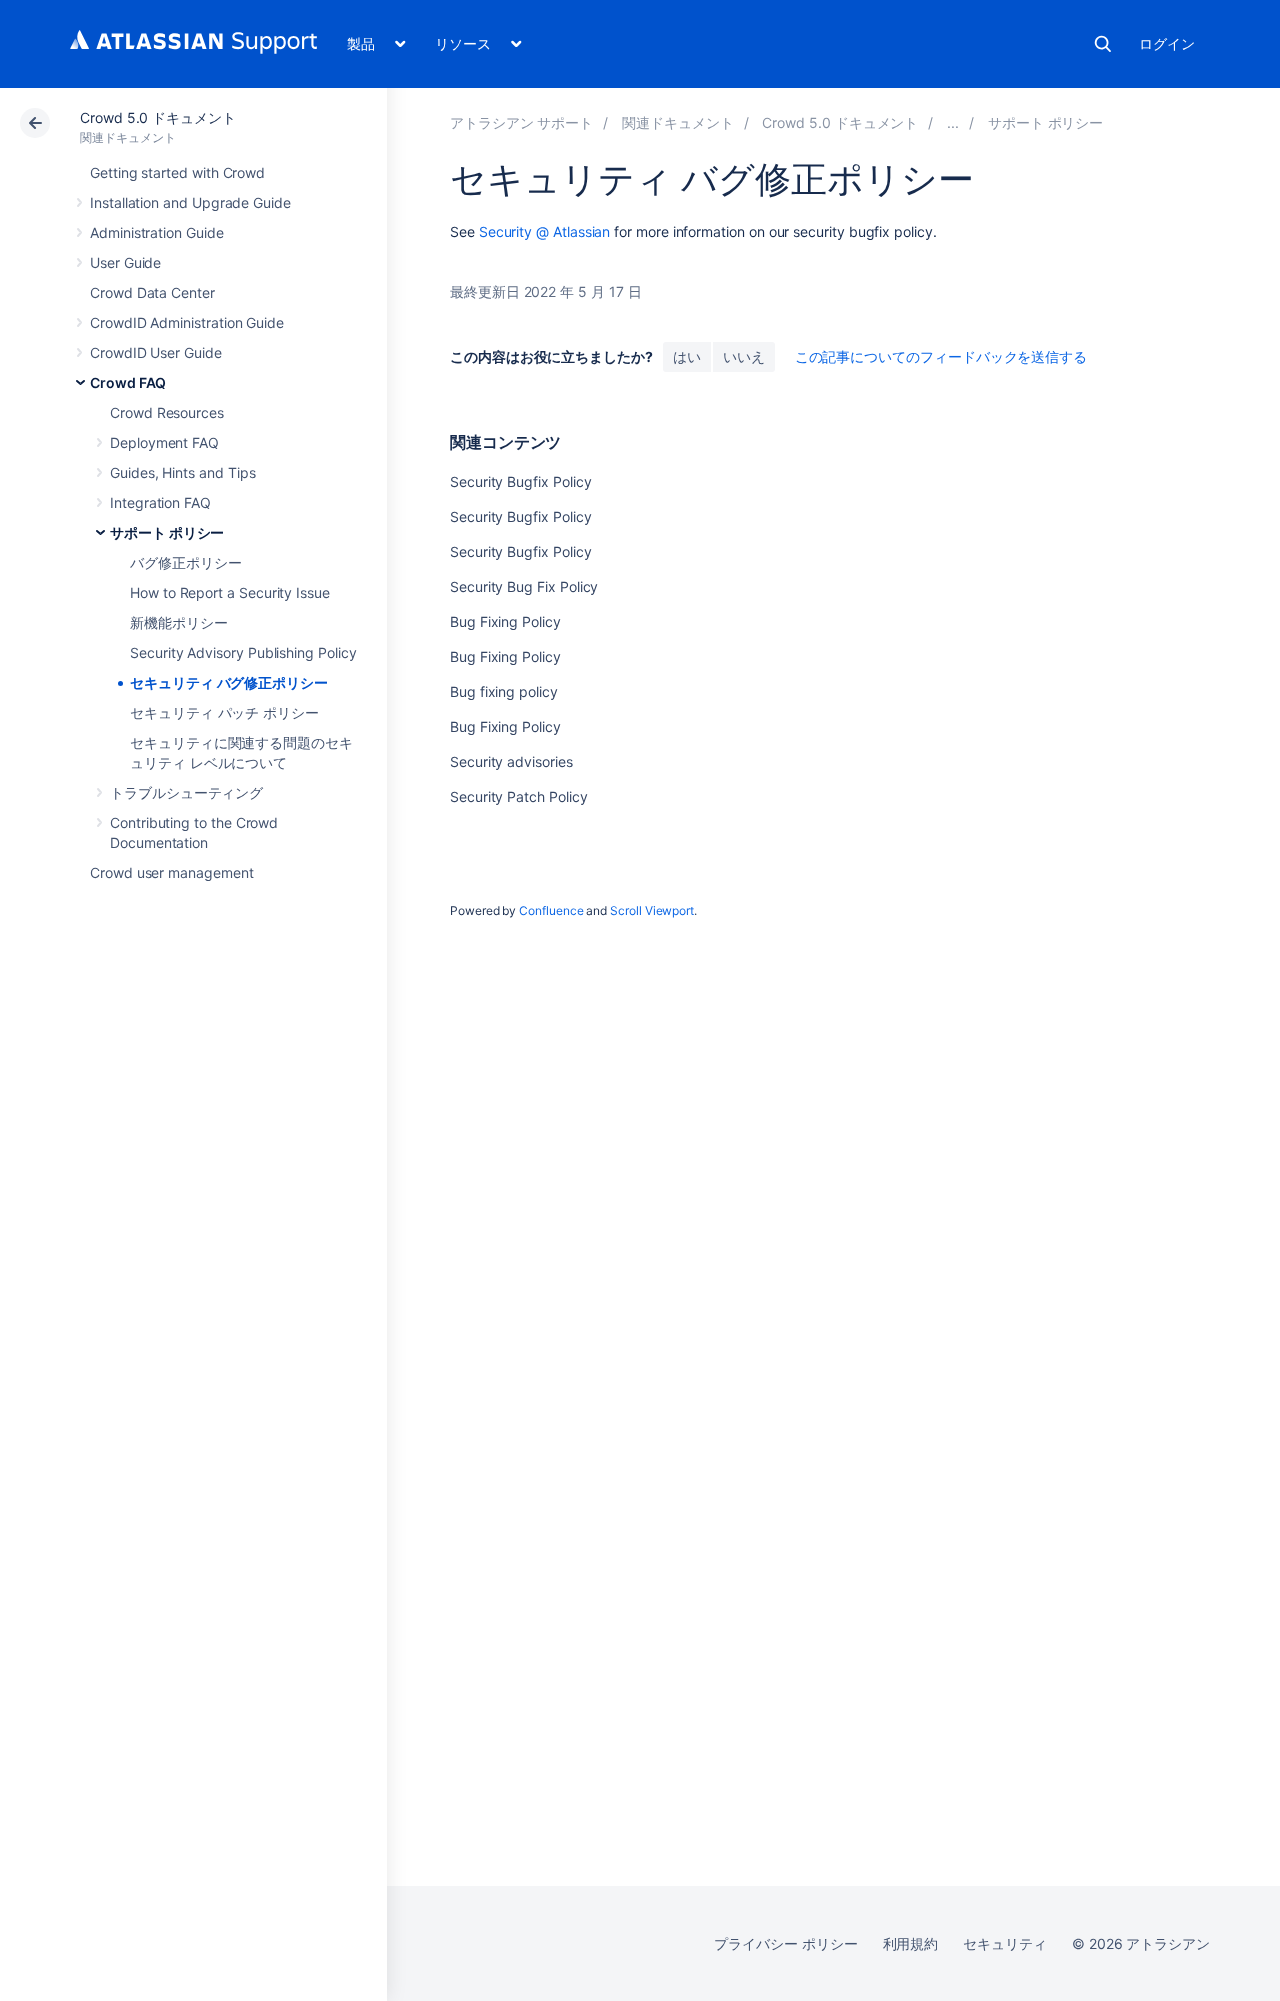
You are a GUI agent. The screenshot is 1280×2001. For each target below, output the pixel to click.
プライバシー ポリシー (785, 1943)
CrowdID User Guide (156, 352)
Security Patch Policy (519, 796)
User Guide (125, 262)
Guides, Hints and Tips (182, 472)
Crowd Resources (167, 412)
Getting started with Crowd (177, 172)
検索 (1103, 44)
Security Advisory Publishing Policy (243, 652)
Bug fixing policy (504, 691)
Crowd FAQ (128, 382)
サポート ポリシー (167, 532)
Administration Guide (157, 232)
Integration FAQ (160, 502)
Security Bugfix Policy (520, 481)
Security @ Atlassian (545, 231)
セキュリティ (1005, 1943)
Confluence (551, 910)
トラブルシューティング (186, 792)
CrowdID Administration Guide (187, 322)
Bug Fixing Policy (505, 621)
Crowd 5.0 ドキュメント (158, 117)
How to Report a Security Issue (230, 592)
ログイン (1167, 43)
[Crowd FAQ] (953, 122)
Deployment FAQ (164, 442)
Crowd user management (172, 872)
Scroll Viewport (652, 910)
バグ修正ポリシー (185, 562)
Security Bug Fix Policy (524, 586)
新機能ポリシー (179, 622)
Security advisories (511, 761)
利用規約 (911, 1943)
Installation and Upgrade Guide (190, 202)
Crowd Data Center (152, 292)
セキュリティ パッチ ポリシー (224, 712)
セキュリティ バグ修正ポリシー (229, 682)
